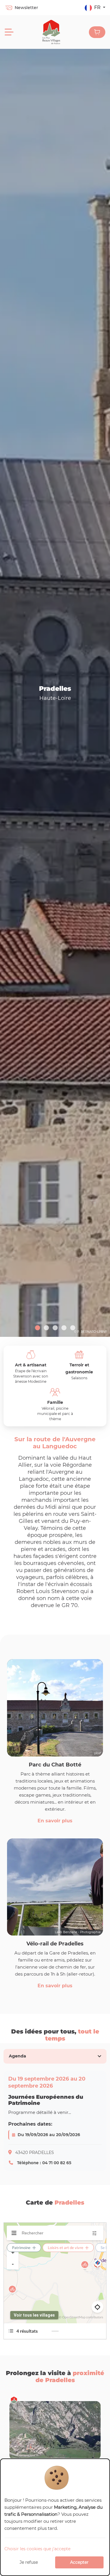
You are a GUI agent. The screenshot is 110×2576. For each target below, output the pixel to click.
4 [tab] (64, 1328)
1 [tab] (38, 1328)
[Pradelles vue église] (55, 693)
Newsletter (26, 8)
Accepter (79, 2562)
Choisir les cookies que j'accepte (37, 2549)
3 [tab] (55, 1328)
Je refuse (29, 2562)
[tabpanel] (55, 2121)
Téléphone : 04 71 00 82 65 (44, 2163)
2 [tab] (46, 1328)
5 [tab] (73, 1328)
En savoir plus (55, 1821)
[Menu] (9, 32)
